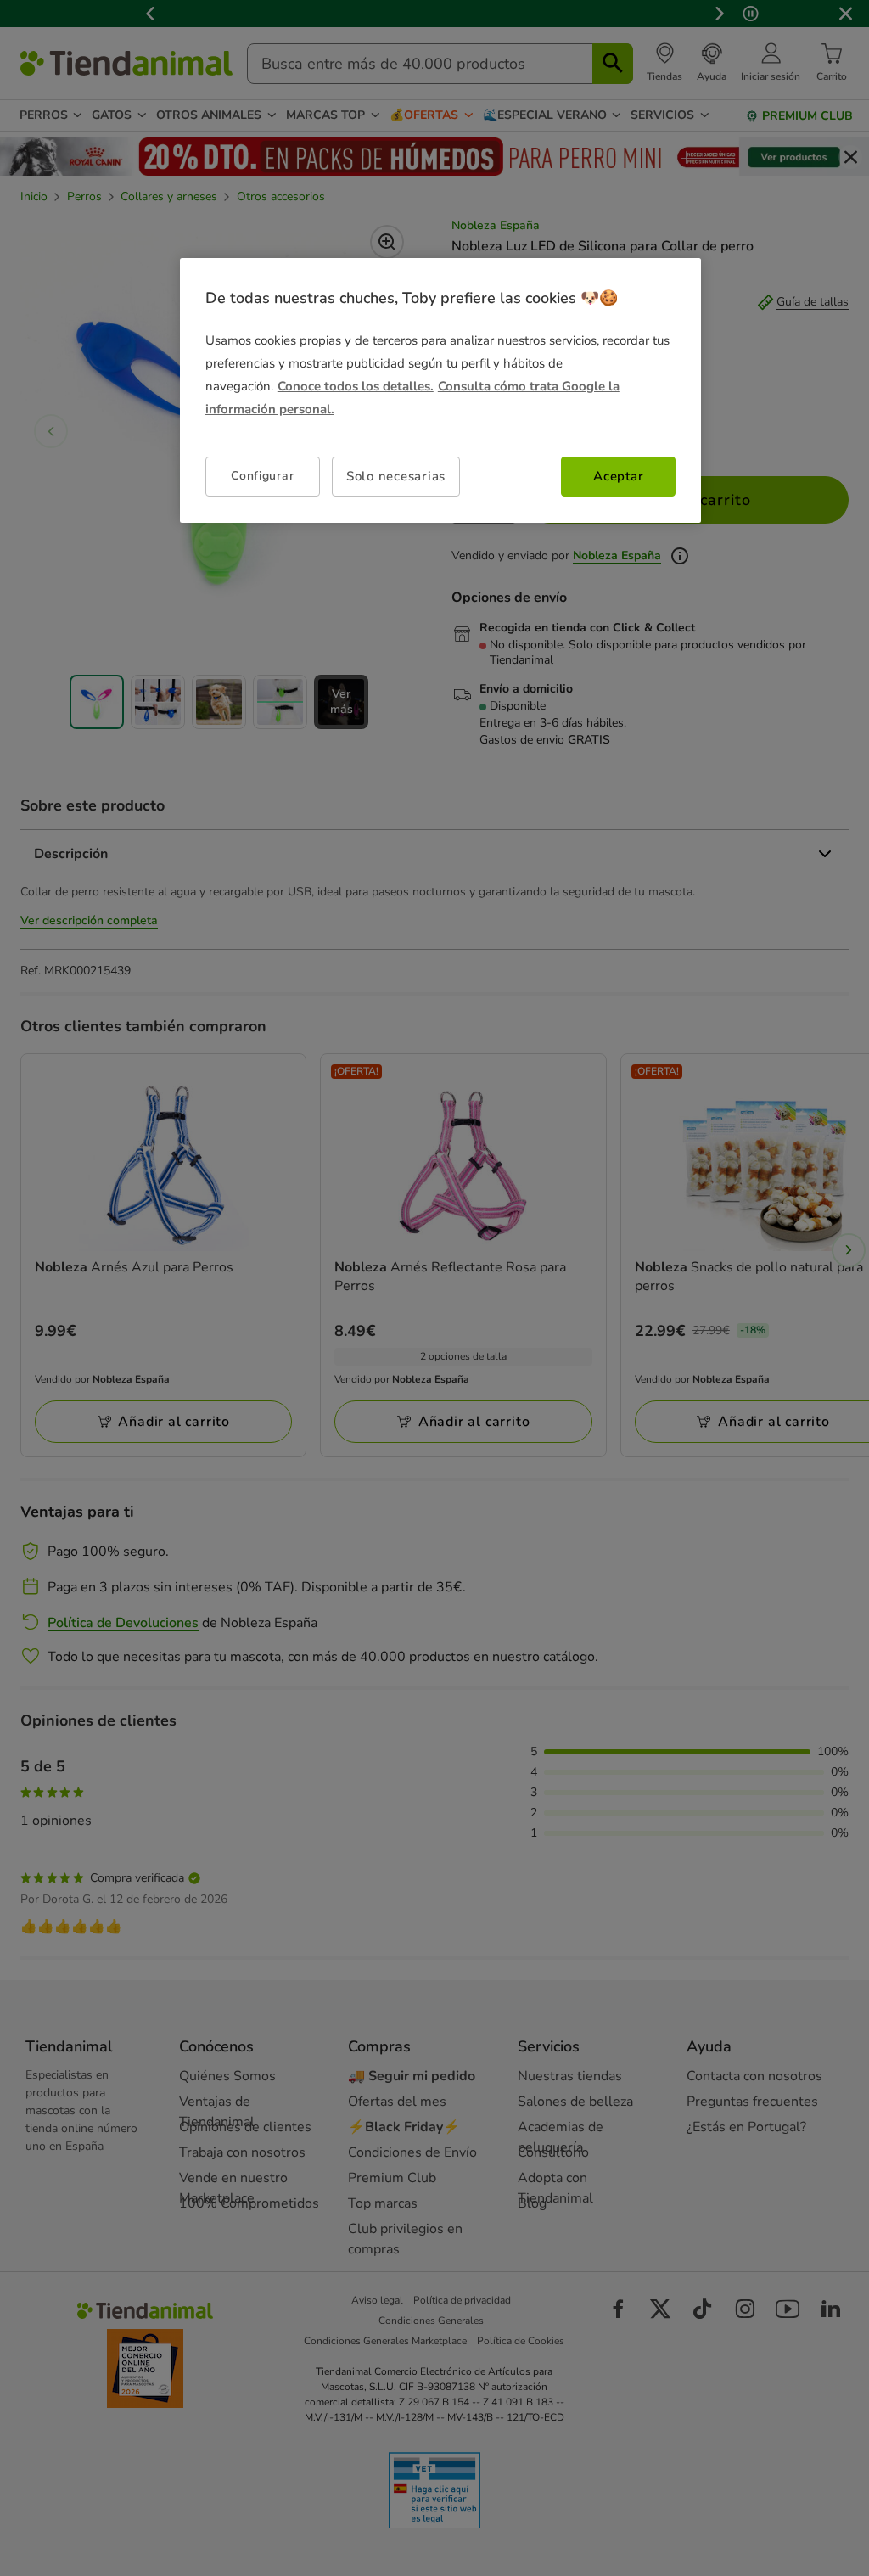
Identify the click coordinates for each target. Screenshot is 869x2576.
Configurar (262, 476)
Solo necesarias (396, 476)
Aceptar (618, 476)
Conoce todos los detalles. (356, 386)
